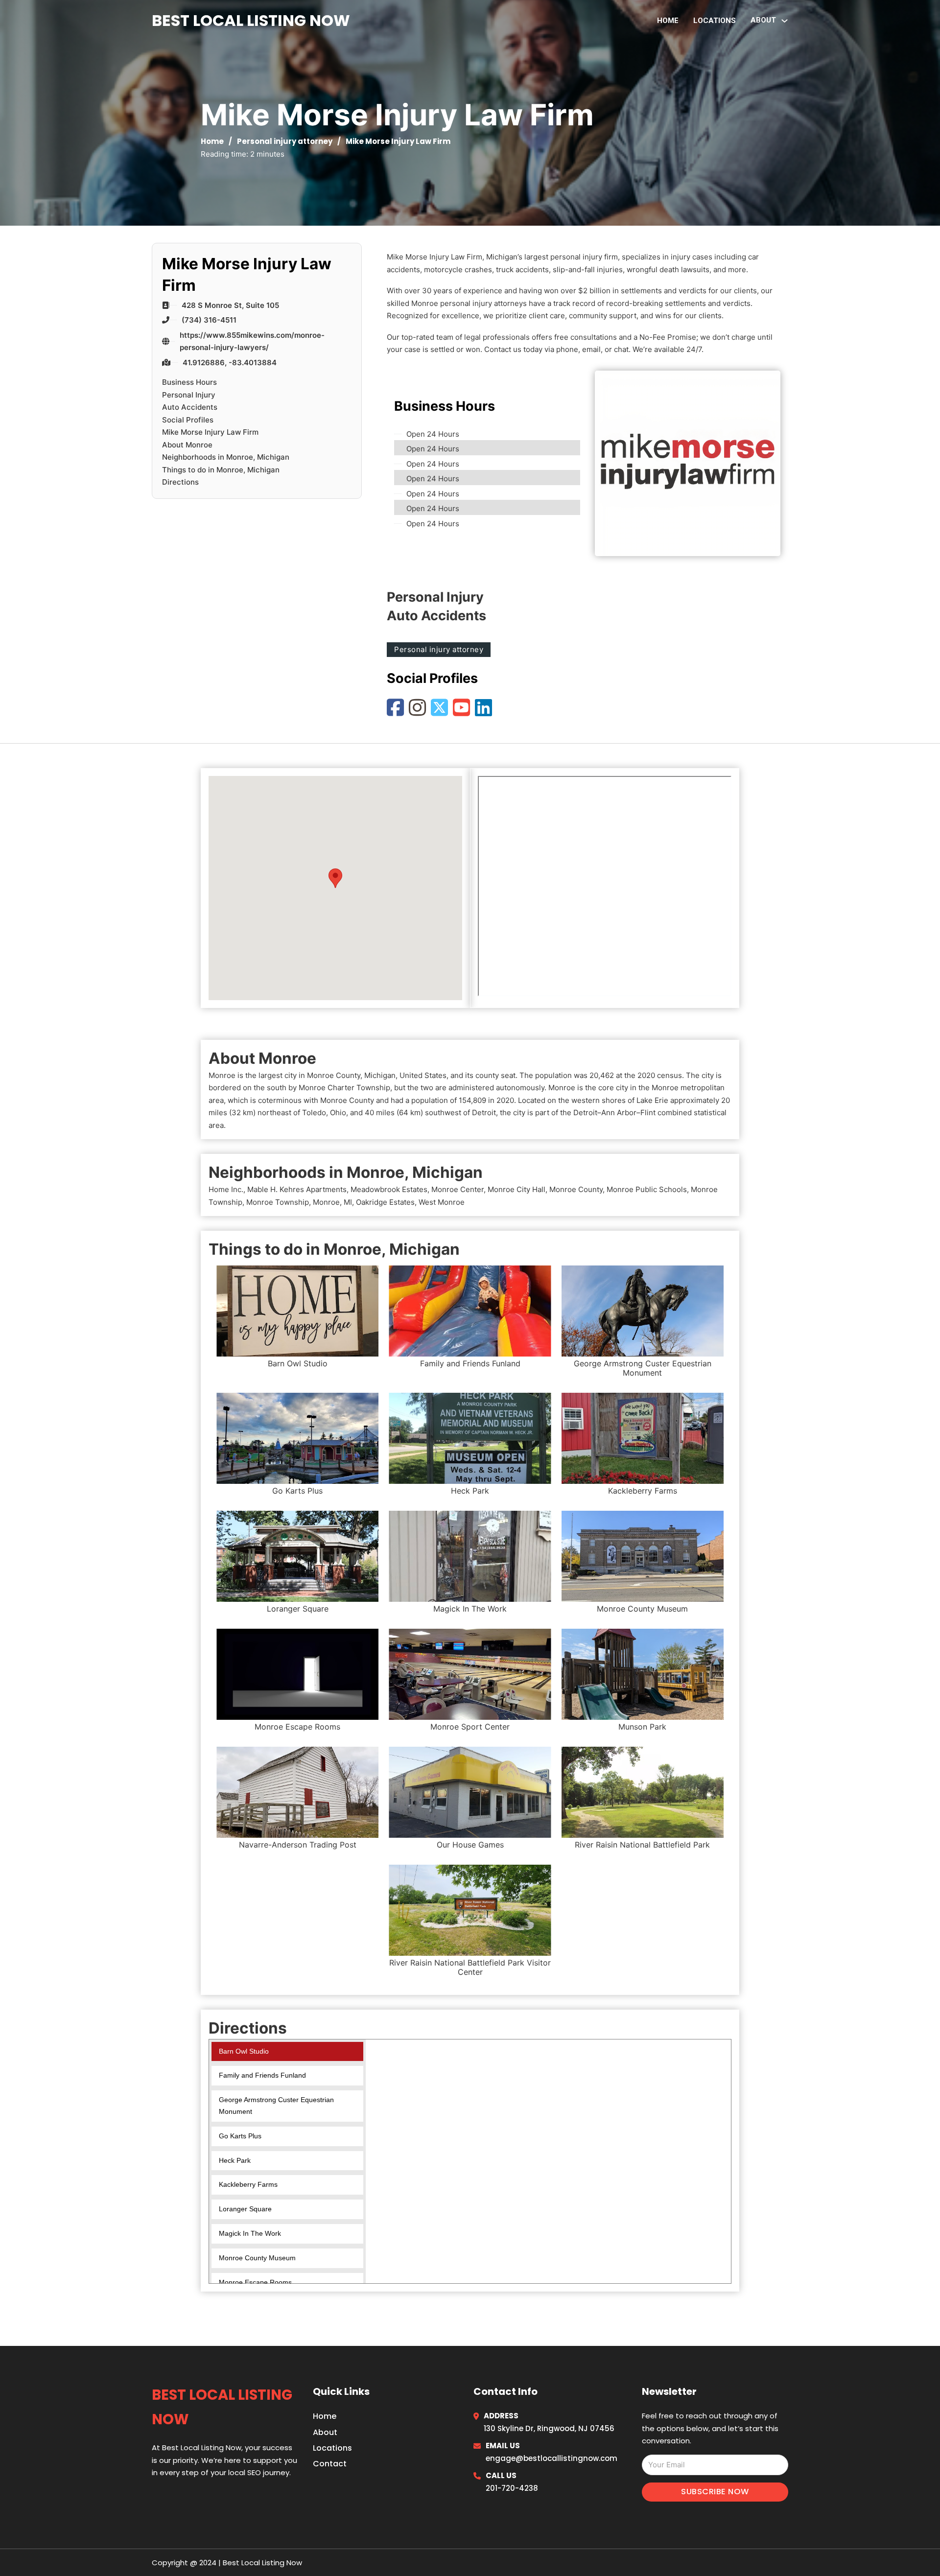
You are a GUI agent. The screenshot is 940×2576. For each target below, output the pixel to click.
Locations (715, 21)
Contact (330, 2464)
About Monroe (187, 445)
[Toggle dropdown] (785, 21)
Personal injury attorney (285, 141)
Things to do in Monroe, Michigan (221, 470)
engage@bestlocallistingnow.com (552, 2458)
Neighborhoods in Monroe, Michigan (226, 457)
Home (668, 21)
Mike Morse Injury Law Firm (210, 432)
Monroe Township (278, 1202)
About (325, 2432)
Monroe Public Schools (647, 1189)
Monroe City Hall (517, 1189)
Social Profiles (188, 420)
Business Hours (189, 382)
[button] (335, 878)
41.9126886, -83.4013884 (230, 363)
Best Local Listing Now (251, 20)
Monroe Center (458, 1189)
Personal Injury (189, 395)
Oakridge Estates (385, 1202)
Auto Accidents (190, 407)
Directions (180, 482)
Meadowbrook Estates (389, 1189)
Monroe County (576, 1189)
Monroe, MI (332, 1202)
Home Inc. (226, 1189)
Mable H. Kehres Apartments (297, 1189)
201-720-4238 (512, 2488)
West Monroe (442, 1202)
